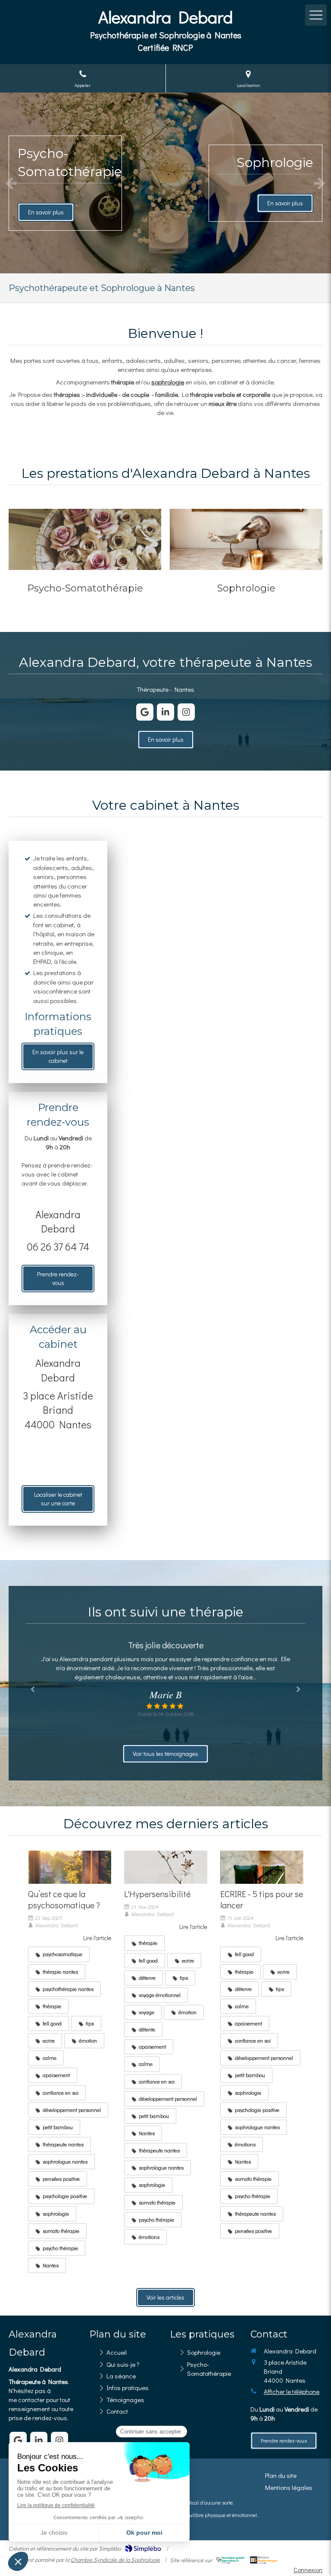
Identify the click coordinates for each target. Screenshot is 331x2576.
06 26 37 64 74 (58, 1246)
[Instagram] (186, 712)
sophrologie (168, 382)
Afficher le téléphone (292, 2391)
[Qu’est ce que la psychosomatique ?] (70, 1867)
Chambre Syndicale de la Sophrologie (115, 2559)
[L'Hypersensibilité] (166, 1867)
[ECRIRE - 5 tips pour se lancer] (262, 1867)
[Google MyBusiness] (145, 712)
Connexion (308, 2570)
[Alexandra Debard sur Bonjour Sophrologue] (264, 2560)
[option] (165, 183)
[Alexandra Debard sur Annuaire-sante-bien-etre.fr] (230, 2560)
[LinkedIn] (165, 712)
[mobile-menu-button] (316, 15)
